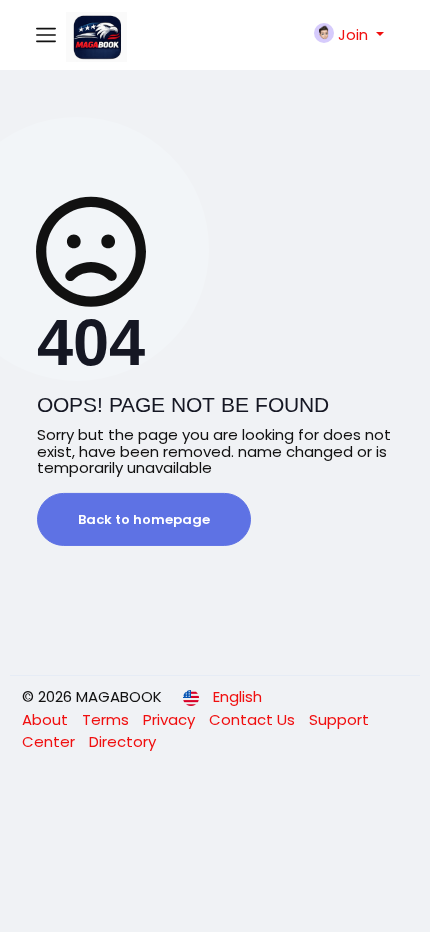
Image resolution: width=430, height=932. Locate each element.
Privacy (171, 719)
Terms (107, 719)
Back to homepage (144, 519)
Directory (122, 741)
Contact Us (254, 719)
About (47, 719)
